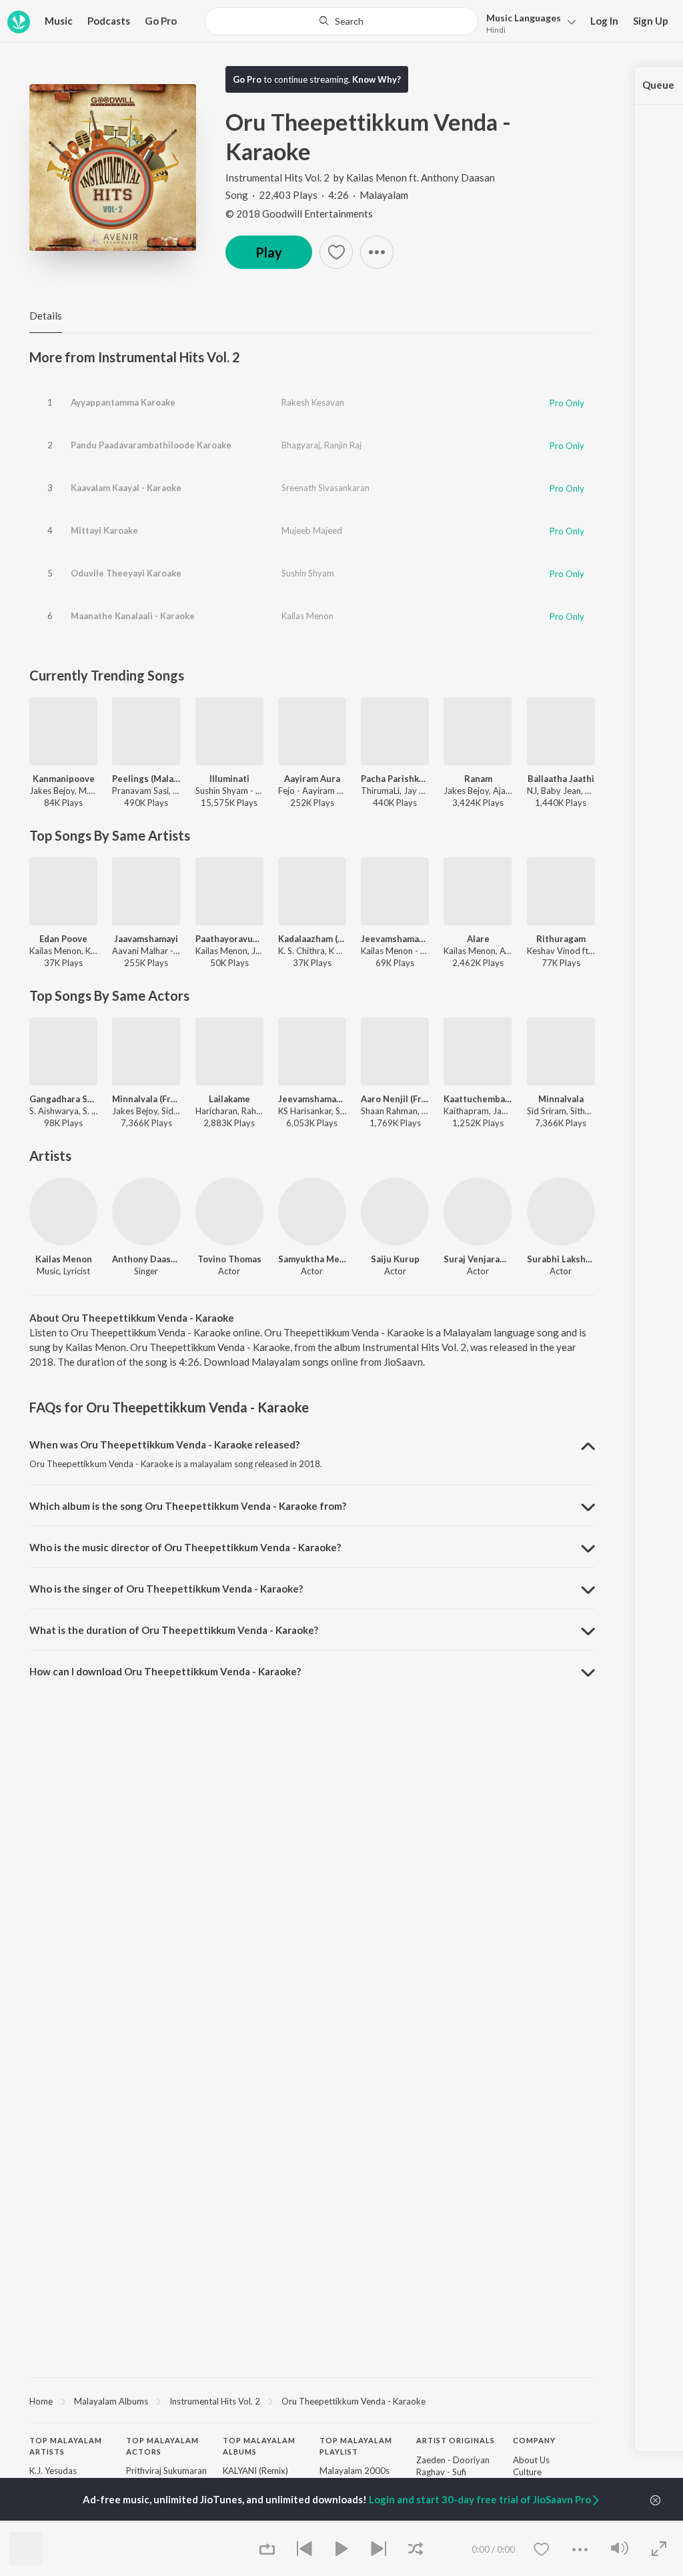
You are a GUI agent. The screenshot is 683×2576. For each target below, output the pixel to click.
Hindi (496, 30)
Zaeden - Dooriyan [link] (453, 2460)
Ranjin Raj (343, 445)
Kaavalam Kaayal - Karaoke (126, 488)
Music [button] (59, 21)
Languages (524, 18)
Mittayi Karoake (104, 530)
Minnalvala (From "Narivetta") (146, 1099)
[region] (312, 2401)
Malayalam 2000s (355, 2471)
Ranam (478, 779)
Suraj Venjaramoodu (478, 1259)
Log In (604, 21)
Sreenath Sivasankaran (325, 488)
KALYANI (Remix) (255, 2471)
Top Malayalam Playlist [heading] (356, 2446)
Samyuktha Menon (312, 1259)
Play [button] (269, 252)
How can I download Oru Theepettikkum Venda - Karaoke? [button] (165, 1671)
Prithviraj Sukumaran (166, 2471)
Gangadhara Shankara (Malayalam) (63, 1099)
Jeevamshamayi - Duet (312, 1099)
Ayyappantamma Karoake (123, 402)
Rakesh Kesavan (313, 402)
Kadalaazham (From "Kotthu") (312, 939)
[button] (527, 22)
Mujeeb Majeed (312, 530)
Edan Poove (63, 939)
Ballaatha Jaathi (561, 779)
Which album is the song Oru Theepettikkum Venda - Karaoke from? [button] (188, 1506)
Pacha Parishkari (395, 779)
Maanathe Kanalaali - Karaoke (133, 616)
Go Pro (161, 21)
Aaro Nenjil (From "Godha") (395, 1099)
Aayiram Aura (312, 779)
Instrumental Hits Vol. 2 (277, 177)
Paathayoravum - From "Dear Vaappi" (229, 939)
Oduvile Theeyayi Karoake (126, 573)
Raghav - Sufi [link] (441, 2472)
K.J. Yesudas (53, 2471)
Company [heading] (534, 2440)
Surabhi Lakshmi (561, 1259)
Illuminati (229, 779)
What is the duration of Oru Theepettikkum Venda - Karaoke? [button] (174, 1630)
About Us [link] (531, 2460)
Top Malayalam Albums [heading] (259, 2446)
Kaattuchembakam (478, 1099)
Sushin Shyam (308, 573)
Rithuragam (561, 939)
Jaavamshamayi (146, 939)
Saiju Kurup (395, 1259)
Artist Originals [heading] (456, 2440)
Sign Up (651, 21)
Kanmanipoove (64, 779)
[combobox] (341, 21)
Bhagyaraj (301, 445)
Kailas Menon (377, 177)
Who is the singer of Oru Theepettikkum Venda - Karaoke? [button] (166, 1589)
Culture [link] (527, 2472)
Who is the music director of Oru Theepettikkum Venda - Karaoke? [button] (185, 1547)
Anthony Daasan (458, 177)
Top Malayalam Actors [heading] (162, 2446)
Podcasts (109, 21)
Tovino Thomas (229, 1259)
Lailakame (229, 1099)
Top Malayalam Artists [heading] (66, 2446)
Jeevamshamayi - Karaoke (395, 939)
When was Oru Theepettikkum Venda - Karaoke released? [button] (164, 1444)
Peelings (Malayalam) (146, 779)
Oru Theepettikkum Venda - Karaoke (354, 2401)
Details (46, 316)
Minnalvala (561, 1099)
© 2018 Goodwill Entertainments (299, 213)
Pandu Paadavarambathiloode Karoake (151, 445)
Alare (478, 939)
